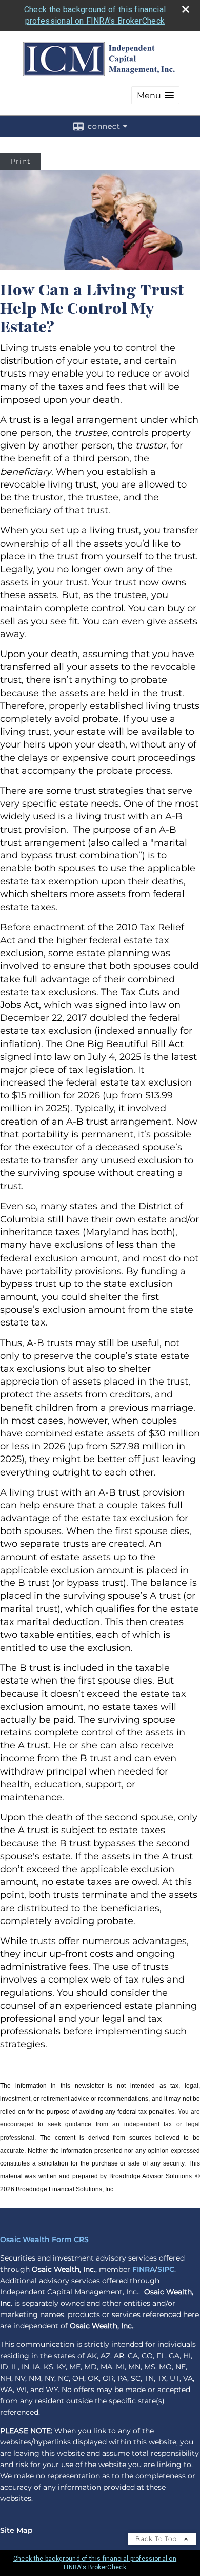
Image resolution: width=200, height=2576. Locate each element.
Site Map (16, 2530)
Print (21, 161)
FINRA (144, 2269)
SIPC (166, 2269)
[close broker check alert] (186, 9)
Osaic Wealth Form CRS (44, 2239)
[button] (155, 95)
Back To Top (157, 2539)
